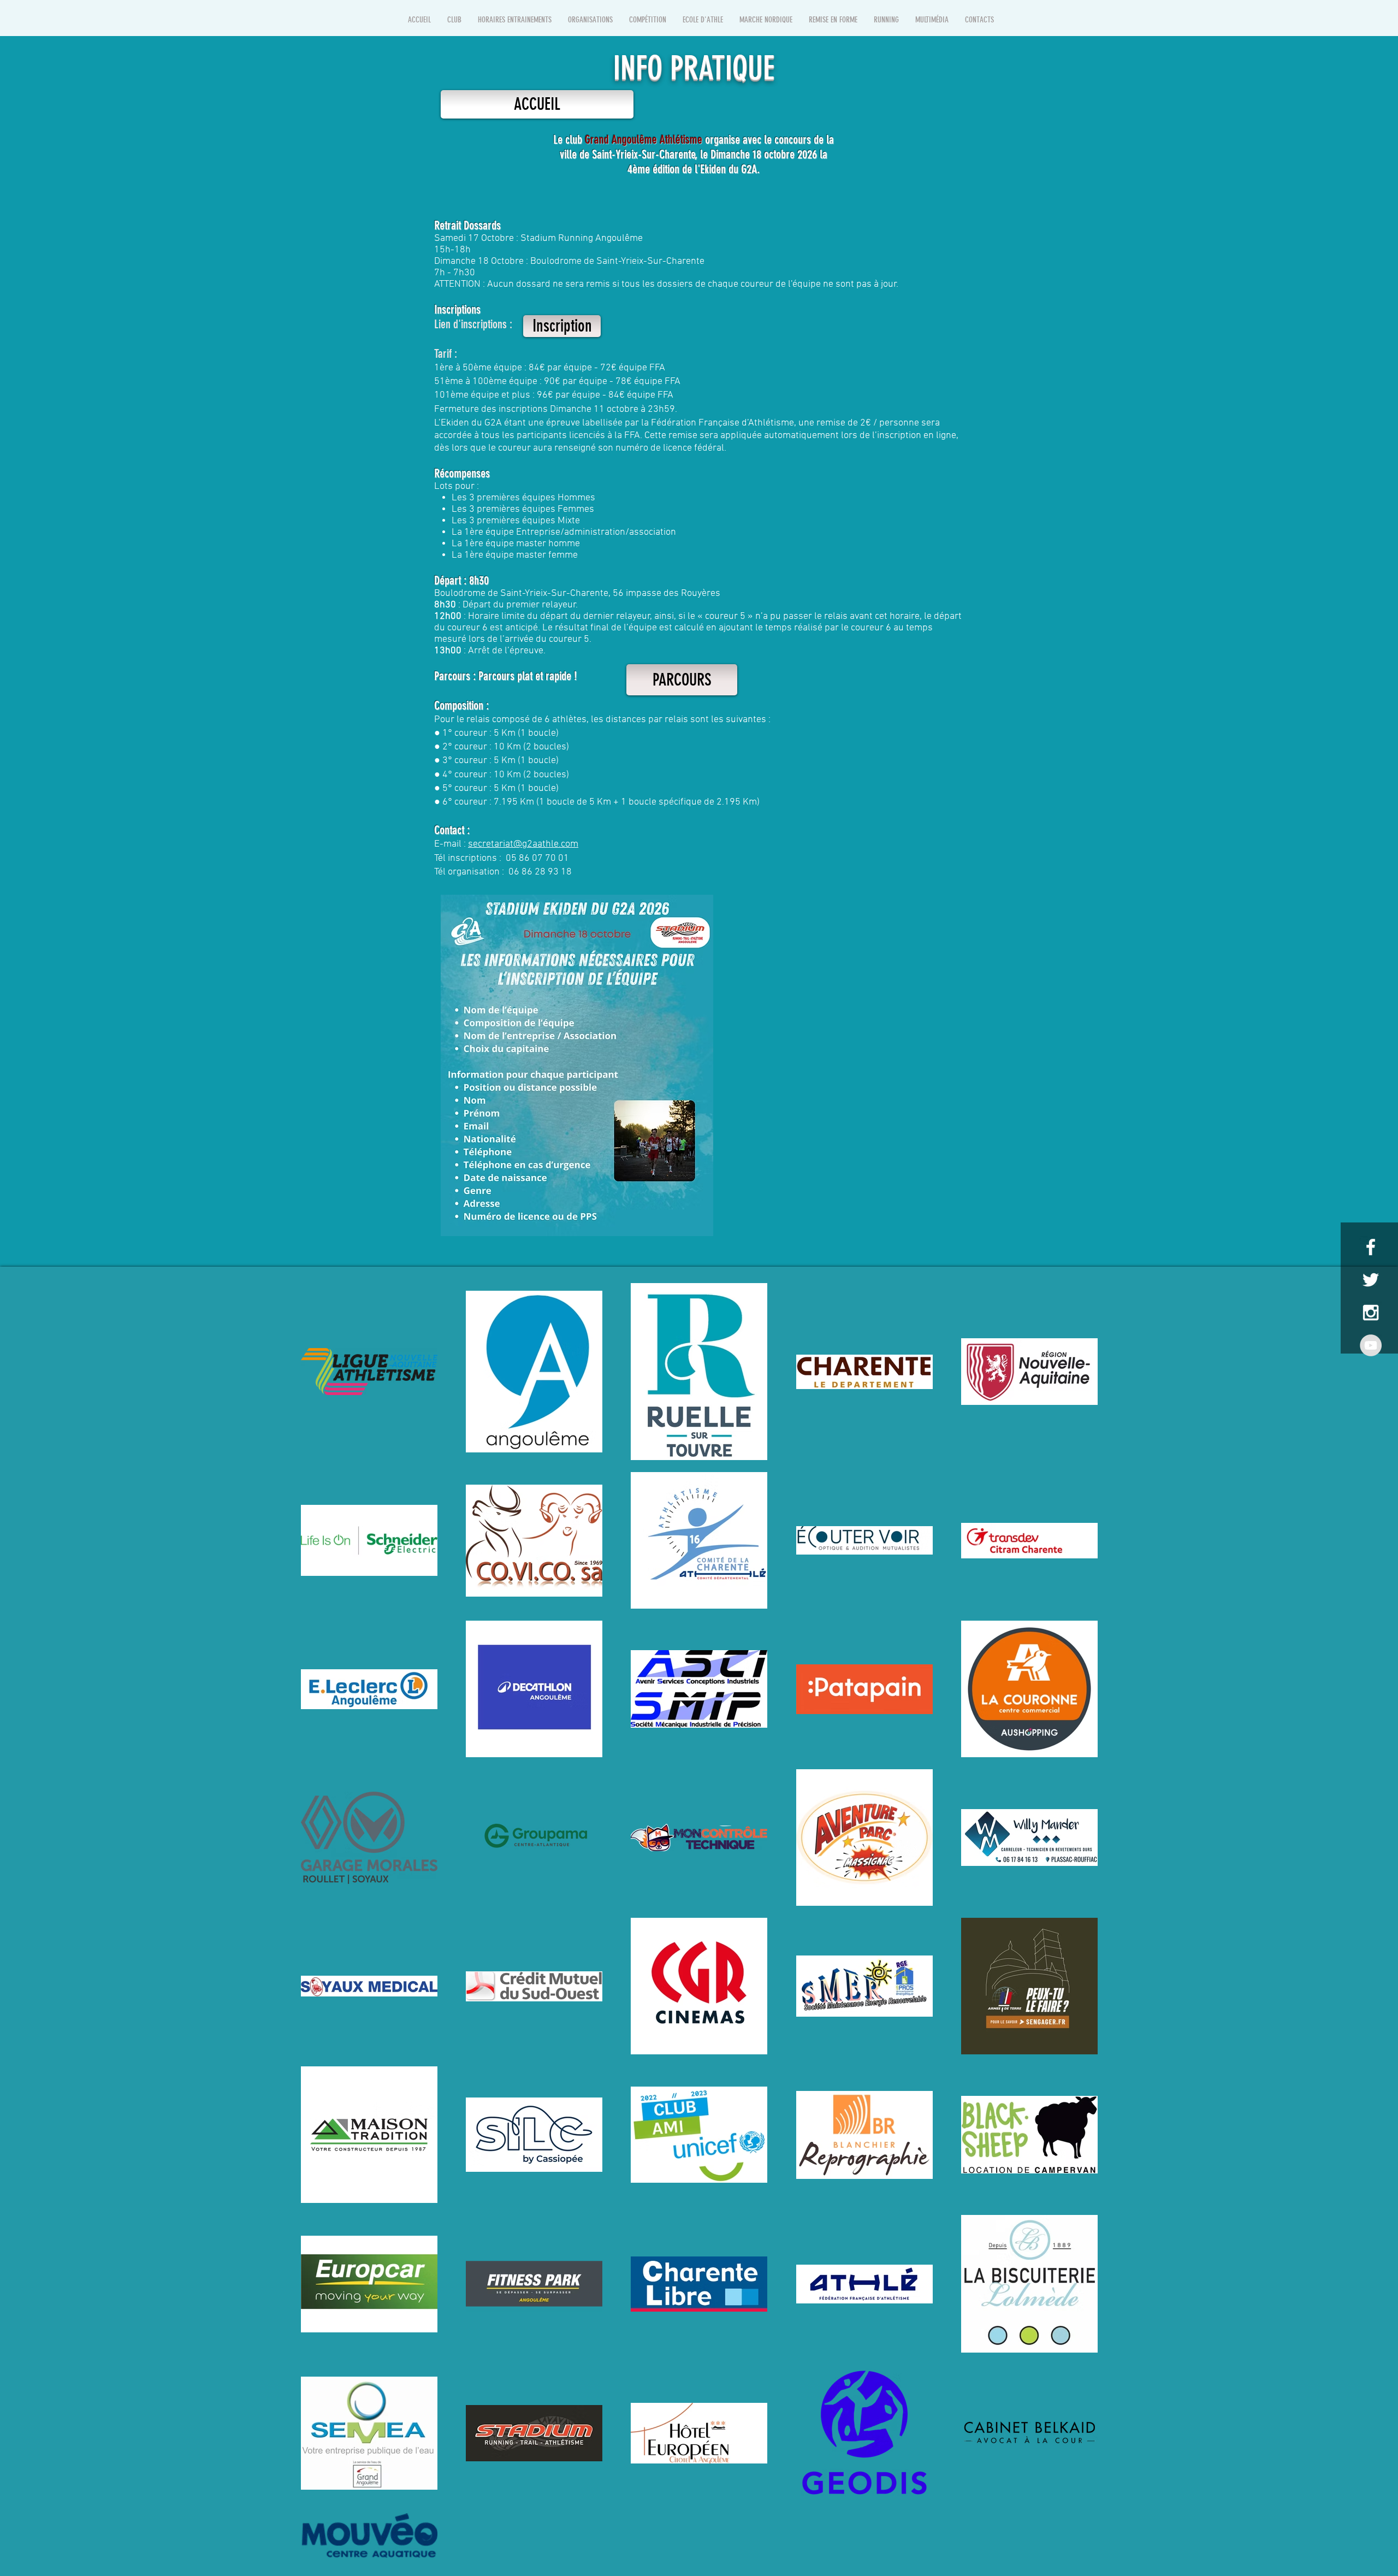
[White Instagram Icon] (1371, 1313)
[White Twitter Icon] (1371, 1280)
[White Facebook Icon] (1371, 1247)
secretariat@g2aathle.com (523, 844)
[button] (454, 20)
